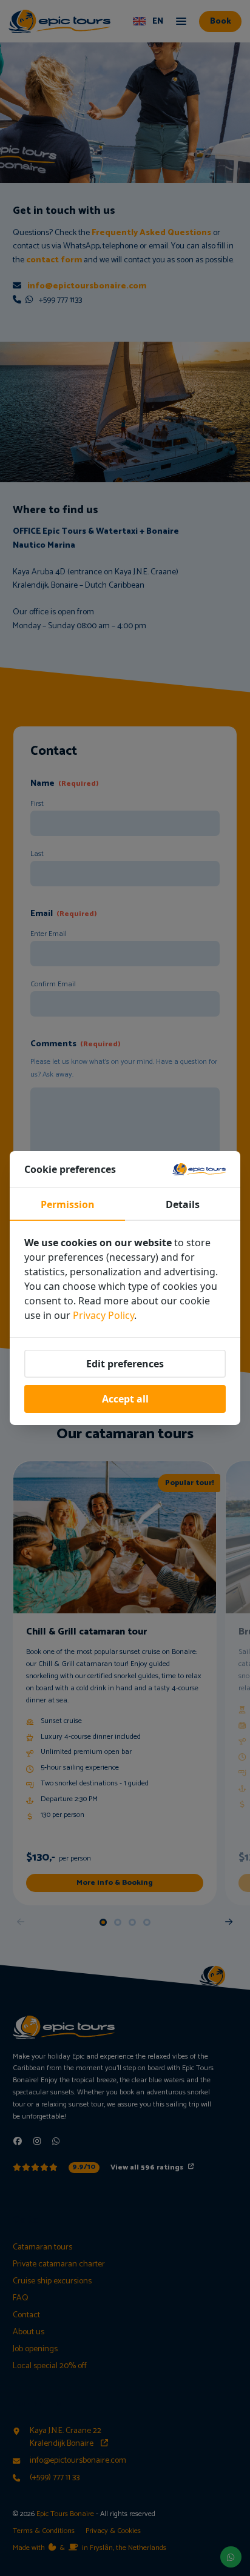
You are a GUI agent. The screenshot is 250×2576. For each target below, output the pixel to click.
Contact (26, 2315)
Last (37, 854)
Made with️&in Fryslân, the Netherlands (90, 2548)
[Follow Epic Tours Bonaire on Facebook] (18, 2142)
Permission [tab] (68, 1204)
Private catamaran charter (59, 2264)
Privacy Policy (103, 1315)
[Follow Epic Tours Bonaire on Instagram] (37, 2142)
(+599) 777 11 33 (55, 2478)
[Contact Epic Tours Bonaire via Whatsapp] (231, 2557)
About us (29, 2332)
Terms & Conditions (44, 2531)
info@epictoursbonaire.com (87, 286)
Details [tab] (183, 1204)
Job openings (35, 2349)
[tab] (103, 1922)
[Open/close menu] (181, 22)
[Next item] (229, 1922)
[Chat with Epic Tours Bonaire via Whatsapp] (56, 2142)
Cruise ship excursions (52, 2281)
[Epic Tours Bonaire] (59, 21)
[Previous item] (21, 1922)
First (37, 804)
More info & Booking (115, 1883)
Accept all (125, 1399)
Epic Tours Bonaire (65, 2514)
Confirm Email (53, 984)
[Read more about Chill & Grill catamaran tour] (115, 1683)
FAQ (21, 2298)
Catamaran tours (42, 2247)
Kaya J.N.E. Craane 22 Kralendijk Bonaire (66, 2437)
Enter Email (49, 934)
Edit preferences (125, 1364)
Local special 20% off (50, 2366)
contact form (54, 260)
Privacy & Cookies (113, 2531)
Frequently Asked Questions (151, 233)
